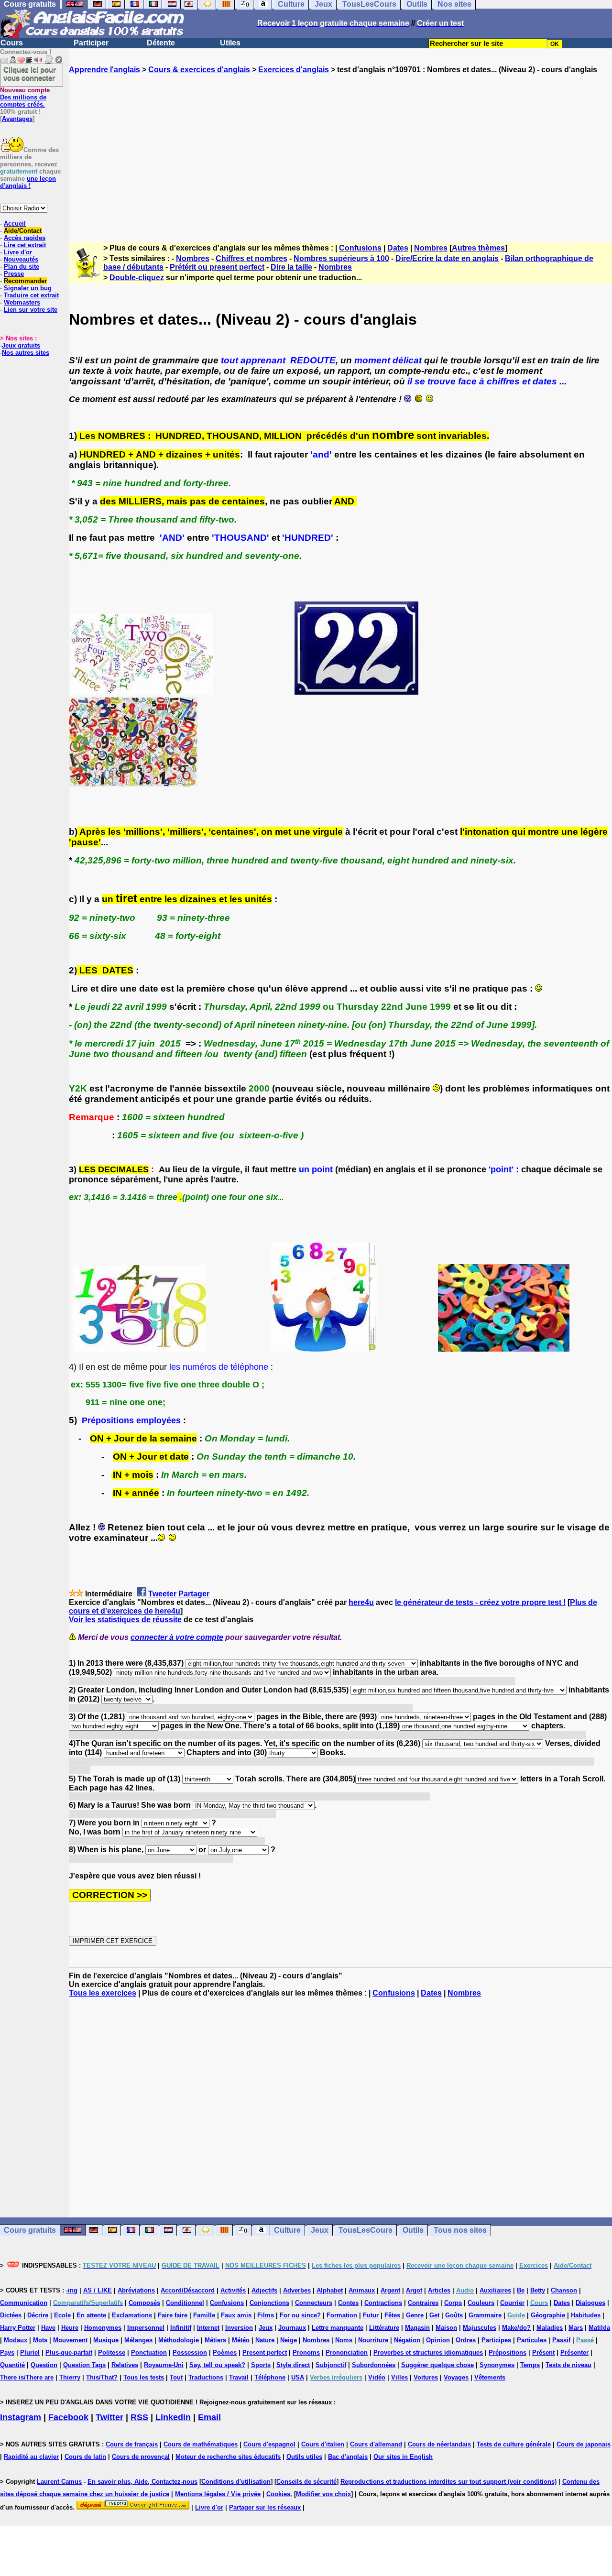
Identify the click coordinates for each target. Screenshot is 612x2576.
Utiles (230, 43)
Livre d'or (18, 252)
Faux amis (236, 2315)
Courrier (512, 2303)
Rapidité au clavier (31, 2457)
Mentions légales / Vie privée (218, 2494)
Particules (532, 2340)
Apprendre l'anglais (104, 70)
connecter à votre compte (177, 1637)
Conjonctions (269, 2303)
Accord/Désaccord (188, 2290)
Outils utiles (304, 2457)
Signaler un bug (28, 288)
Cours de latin (85, 2457)
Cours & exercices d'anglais (199, 70)
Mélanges (138, 2340)
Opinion (438, 2340)
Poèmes (225, 2352)
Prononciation (347, 2352)
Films (266, 2315)
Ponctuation (149, 2352)
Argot (414, 2290)
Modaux (16, 2340)
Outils (413, 2230)
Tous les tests (144, 2377)
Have (48, 2328)
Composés (144, 2303)
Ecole (62, 2315)
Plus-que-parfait (69, 2352)
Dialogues (590, 2303)
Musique (106, 2340)
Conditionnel (185, 2303)
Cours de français (132, 2444)
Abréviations (136, 2290)
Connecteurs (314, 2303)
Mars (576, 2328)
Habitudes (586, 2315)
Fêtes (392, 2315)
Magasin (417, 2328)
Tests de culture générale (514, 2444)
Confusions (360, 248)
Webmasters (22, 302)
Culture (287, 2230)
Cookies (278, 2494)
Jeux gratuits (21, 345)
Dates (398, 248)
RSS (139, 2417)
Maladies (550, 2328)
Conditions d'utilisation (236, 2482)
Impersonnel (146, 2328)
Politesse (112, 2352)
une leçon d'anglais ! (28, 182)
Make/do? (516, 2328)
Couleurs (481, 2303)
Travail (239, 2377)
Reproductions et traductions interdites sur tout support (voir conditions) (448, 2482)
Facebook (68, 2417)
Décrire (38, 2315)
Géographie (548, 2315)
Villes (399, 2377)
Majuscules (480, 2328)
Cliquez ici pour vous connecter (30, 74)
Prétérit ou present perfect (217, 267)
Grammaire (485, 2315)
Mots (40, 2340)
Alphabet (330, 2290)
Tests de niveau (568, 2365)
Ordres (466, 2340)
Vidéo (377, 2377)
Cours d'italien (323, 2444)
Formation (342, 2315)
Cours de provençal (141, 2457)
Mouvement (70, 2340)
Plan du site (22, 267)
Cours (12, 43)
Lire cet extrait (25, 245)
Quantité (12, 2365)
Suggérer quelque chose (437, 2365)
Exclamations (132, 2315)
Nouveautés (21, 259)
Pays (7, 2352)
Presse (14, 274)
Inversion (239, 2328)
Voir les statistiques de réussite (125, 1620)
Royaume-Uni (164, 2365)
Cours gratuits (30, 2230)
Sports (261, 2365)
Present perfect (265, 2352)
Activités (233, 2290)
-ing (72, 2290)
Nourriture (373, 2340)
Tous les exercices (103, 1993)
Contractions (383, 2303)
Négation (407, 2340)
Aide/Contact (23, 231)
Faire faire (173, 2315)
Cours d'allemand (376, 2444)
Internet (208, 2328)
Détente (161, 43)
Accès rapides (25, 238)
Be (521, 2290)
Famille (204, 2315)
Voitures (426, 2377)
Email (209, 2417)
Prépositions (508, 2352)
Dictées (11, 2315)
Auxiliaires (495, 2290)
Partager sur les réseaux (265, 2507)
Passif (561, 2340)
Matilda (599, 2328)
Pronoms (306, 2352)
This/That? (102, 2377)
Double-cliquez (137, 278)
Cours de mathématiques (201, 2444)
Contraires (423, 2303)
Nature (265, 2340)
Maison (446, 2328)
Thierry (70, 2377)
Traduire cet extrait (31, 295)
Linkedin (173, 2417)
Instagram (21, 2417)
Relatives (125, 2365)
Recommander (25, 281)
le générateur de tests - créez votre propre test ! (480, 1602)
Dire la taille (291, 267)
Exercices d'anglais (294, 70)
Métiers (215, 2340)
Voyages (456, 2377)
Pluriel (30, 2352)
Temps (530, 2365)
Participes (496, 2340)
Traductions (206, 2377)
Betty (538, 2290)
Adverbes (297, 2290)
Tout (176, 2377)
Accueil (15, 224)
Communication (24, 2303)
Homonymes (103, 2328)
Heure (70, 2328)
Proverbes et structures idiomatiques (428, 2352)
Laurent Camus (59, 2482)
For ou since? (300, 2315)
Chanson (564, 2290)
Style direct (293, 2365)
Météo (241, 2340)
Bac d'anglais (348, 2457)
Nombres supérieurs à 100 (341, 258)
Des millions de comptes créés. (25, 97)
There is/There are (27, 2377)
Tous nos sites (460, 2230)
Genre (415, 2315)
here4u (361, 1602)
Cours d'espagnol (269, 2444)
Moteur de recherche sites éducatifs (228, 2457)
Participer (91, 43)
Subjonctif (331, 2365)
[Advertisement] (340, 150)
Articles (439, 2290)
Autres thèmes (478, 248)
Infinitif (181, 2328)
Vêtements (490, 2377)
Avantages (17, 119)
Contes (348, 2303)
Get (434, 2315)
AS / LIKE (98, 2290)
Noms (344, 2340)
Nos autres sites (26, 353)
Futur (371, 2315)
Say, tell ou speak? (217, 2365)
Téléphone (270, 2377)
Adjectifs (264, 2290)
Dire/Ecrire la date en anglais (447, 258)
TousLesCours (366, 2230)
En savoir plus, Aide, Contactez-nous (142, 2482)
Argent (390, 2290)
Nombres (431, 248)
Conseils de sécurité (306, 2482)
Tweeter (162, 1594)
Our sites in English (403, 2457)
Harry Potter (18, 2328)
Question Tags (84, 2365)
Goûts (454, 2315)
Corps (453, 2303)
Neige (289, 2340)
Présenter (574, 2352)
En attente (91, 2315)
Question (44, 2365)
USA (298, 2377)
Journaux (292, 2328)
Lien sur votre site (31, 310)
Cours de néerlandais (439, 2444)
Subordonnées (374, 2365)
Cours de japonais (584, 2444)
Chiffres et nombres (251, 258)
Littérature (384, 2328)
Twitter (109, 2417)
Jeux (320, 2230)
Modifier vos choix (323, 2494)
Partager (194, 1594)
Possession (190, 2352)
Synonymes (497, 2365)
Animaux (362, 2290)
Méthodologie (179, 2340)
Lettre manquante (338, 2328)
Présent (543, 2352)
